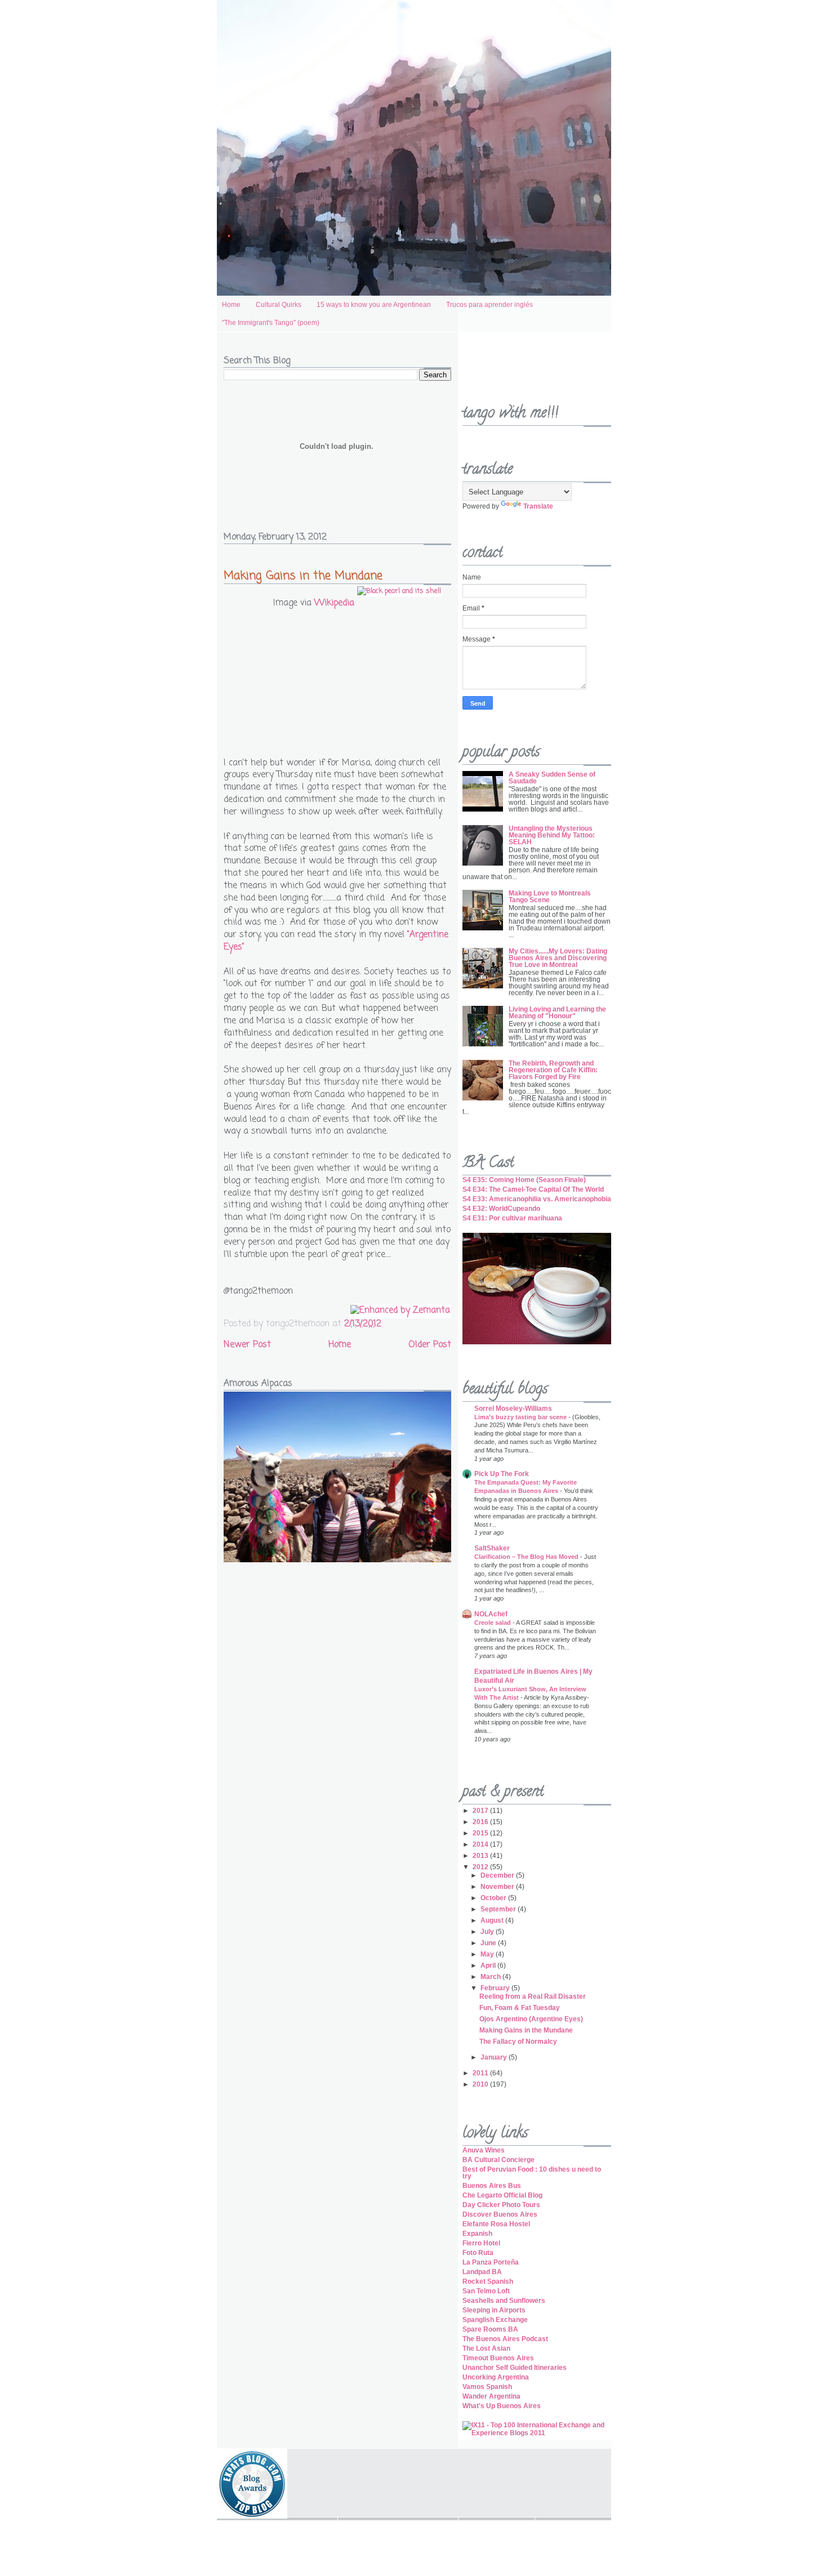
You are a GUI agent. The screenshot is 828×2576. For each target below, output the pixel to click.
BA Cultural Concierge (498, 2160)
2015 (481, 1833)
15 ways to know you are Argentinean (374, 305)
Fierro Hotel (481, 2243)
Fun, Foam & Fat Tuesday (520, 2008)
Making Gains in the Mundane (303, 576)
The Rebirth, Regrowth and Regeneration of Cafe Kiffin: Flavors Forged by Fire (553, 1070)
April (489, 1966)
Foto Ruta (478, 2253)
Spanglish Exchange (495, 2320)
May (488, 1954)
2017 (481, 1811)
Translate (538, 506)
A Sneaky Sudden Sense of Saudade (552, 778)
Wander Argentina (491, 2396)
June (489, 1943)
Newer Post (247, 1345)
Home (231, 305)
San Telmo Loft (486, 2291)
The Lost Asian (486, 2348)
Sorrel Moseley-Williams (513, 1409)
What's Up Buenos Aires (502, 2406)
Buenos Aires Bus (492, 2186)
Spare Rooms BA (490, 2329)
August (493, 1920)
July (488, 1932)
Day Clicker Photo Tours (501, 2205)
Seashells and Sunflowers (504, 2301)
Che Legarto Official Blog (502, 2195)
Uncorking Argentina (496, 2377)
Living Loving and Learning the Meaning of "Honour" (557, 1013)
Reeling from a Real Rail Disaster (533, 1996)
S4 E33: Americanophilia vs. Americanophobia (537, 1199)
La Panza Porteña (491, 2262)
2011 (481, 2073)
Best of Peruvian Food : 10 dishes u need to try (532, 2173)
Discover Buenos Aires (500, 2214)
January (495, 2057)
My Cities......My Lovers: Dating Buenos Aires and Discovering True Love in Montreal (558, 958)
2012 (481, 1867)
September (499, 1909)
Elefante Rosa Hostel (496, 2224)
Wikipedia (334, 603)
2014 (481, 1844)
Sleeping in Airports (494, 2310)
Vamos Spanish (487, 2387)
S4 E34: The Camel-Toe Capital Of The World (533, 1189)
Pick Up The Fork (502, 1474)
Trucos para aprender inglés (489, 305)
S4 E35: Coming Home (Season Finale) (524, 1180)
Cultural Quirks (279, 305)
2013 (481, 1856)
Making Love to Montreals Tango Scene (550, 897)
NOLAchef (491, 1614)
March (491, 1977)
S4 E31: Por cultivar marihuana (512, 1218)
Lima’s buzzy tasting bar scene (521, 1417)
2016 (481, 1822)
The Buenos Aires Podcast (505, 2339)
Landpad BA (482, 2272)
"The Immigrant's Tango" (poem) (271, 323)
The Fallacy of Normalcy (518, 2042)
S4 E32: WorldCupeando (501, 1209)
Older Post (430, 1345)
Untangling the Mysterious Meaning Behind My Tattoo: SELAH (552, 835)
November (498, 1887)
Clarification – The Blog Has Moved (527, 1557)
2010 (481, 2084)
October (494, 1898)
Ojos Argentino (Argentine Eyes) (531, 2019)
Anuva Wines (484, 2150)
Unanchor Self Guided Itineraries (515, 2368)
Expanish (477, 2234)
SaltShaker (492, 1548)
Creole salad (493, 1623)
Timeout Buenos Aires (498, 2358)
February (496, 1988)
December (498, 1875)
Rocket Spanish (488, 2281)
